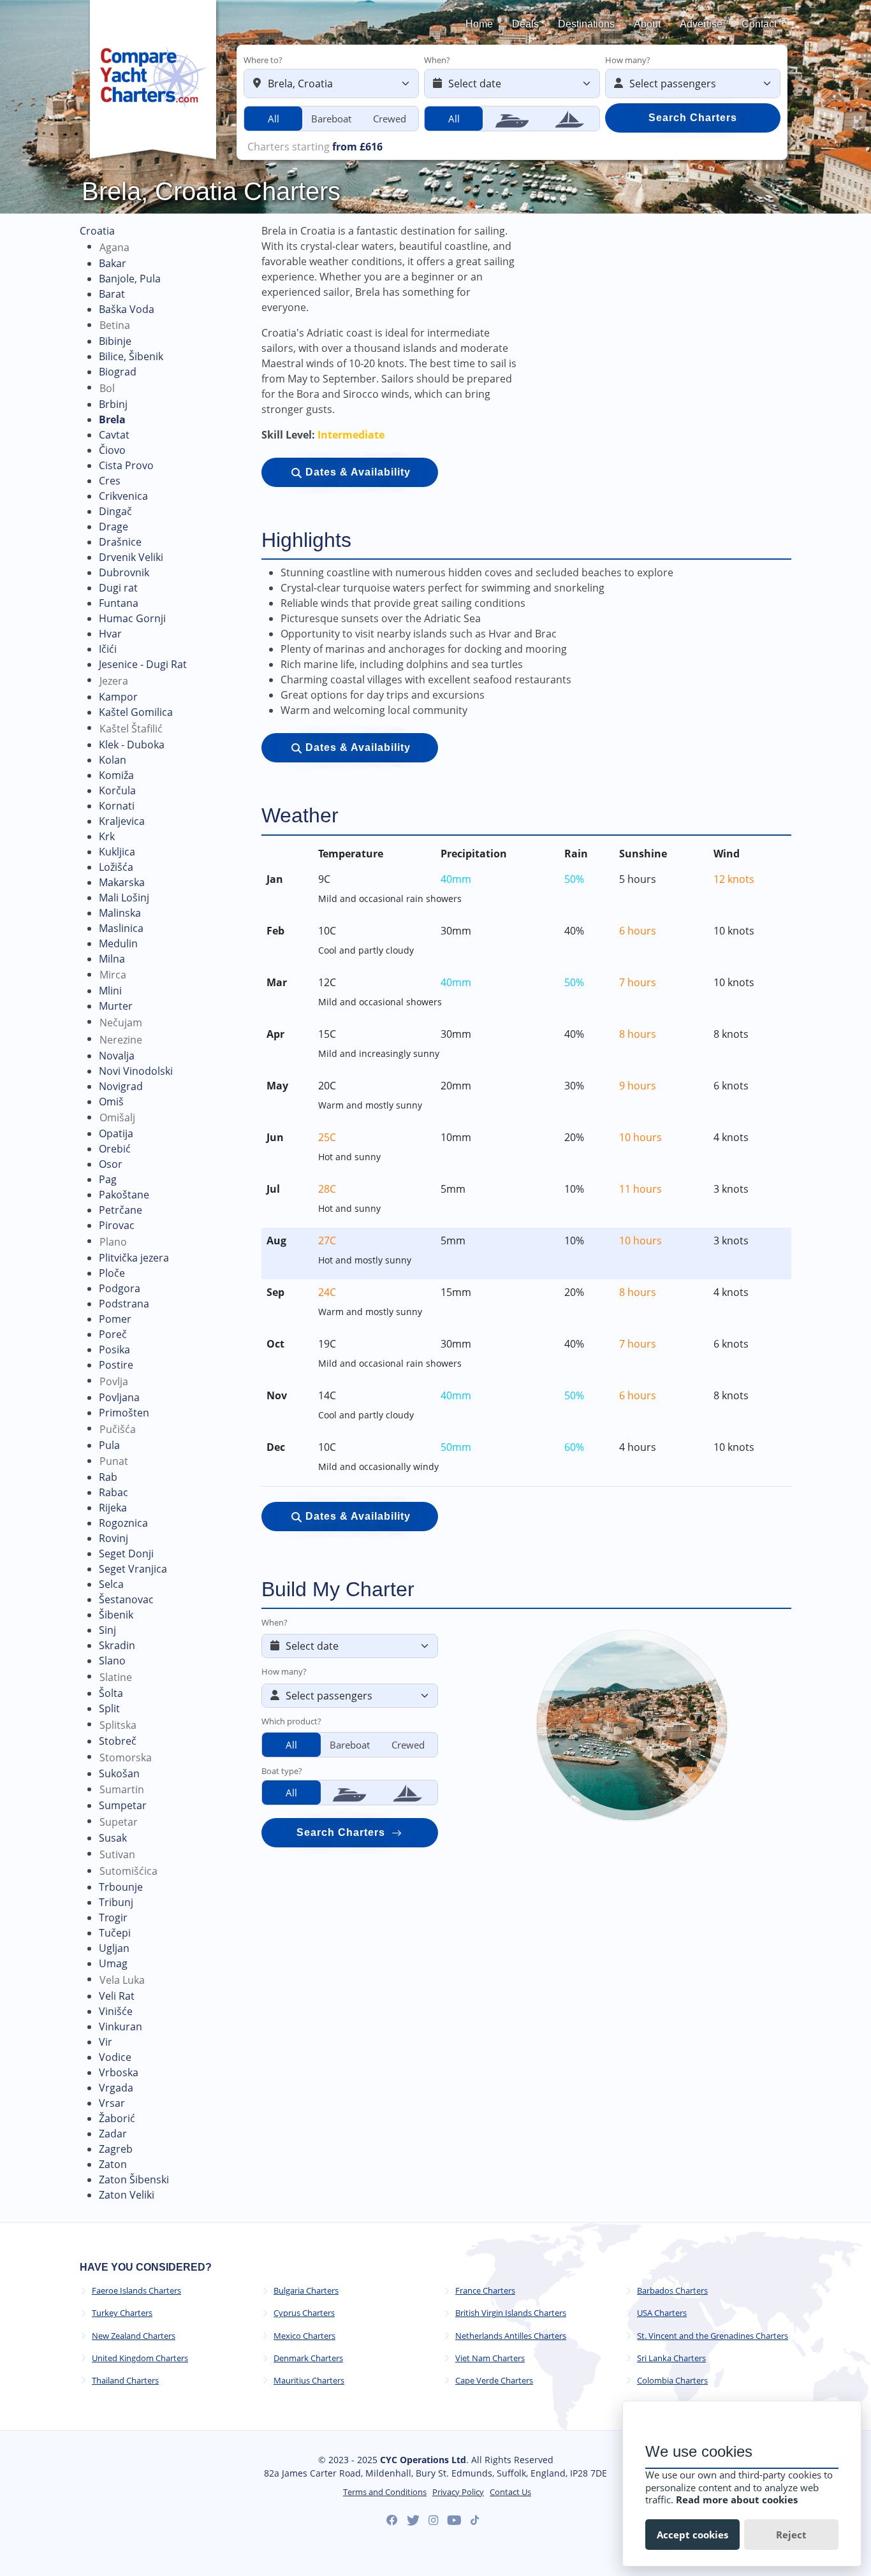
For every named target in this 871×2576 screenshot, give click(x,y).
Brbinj (113, 404)
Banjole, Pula (130, 279)
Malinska (120, 913)
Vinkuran (121, 2027)
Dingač (115, 511)
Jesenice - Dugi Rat (143, 664)
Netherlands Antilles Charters (511, 2336)
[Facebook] (392, 2521)
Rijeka (113, 1508)
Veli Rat (117, 1996)
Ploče (112, 1273)
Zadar (113, 2134)
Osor (111, 1164)
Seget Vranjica (133, 1569)
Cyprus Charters (304, 2313)
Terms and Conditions (385, 2492)
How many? (628, 60)
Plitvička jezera (134, 1258)
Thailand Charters (125, 2381)
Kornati (117, 806)
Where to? (263, 60)
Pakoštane (124, 1195)
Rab (108, 1477)
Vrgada (116, 2088)
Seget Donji (126, 1554)
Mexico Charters (304, 2336)
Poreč (113, 1334)
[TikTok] (475, 2520)
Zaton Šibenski (134, 2179)
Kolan (113, 760)
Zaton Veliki (127, 2195)
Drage (113, 527)
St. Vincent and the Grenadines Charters (713, 2336)
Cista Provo (126, 465)
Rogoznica (123, 1523)
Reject (791, 2535)
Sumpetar (123, 1805)
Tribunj (116, 1902)
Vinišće (116, 2011)
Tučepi (115, 1933)
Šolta (111, 1693)
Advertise (701, 24)
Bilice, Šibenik (131, 356)
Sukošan (119, 1773)
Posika (114, 1350)
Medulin (118, 943)
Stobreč (118, 1741)
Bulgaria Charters (306, 2291)
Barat (112, 294)
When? (437, 60)
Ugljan (114, 1948)
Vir (106, 2042)
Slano (112, 1661)
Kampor (118, 697)
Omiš (111, 1102)
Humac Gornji (132, 618)
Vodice (115, 2057)
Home (479, 24)
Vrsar (112, 2103)
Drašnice (120, 542)
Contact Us (510, 2492)
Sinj (107, 1630)
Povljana (119, 1397)
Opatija (116, 1133)
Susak (113, 1838)
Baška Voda (127, 309)
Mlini (110, 991)
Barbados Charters (672, 2291)
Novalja (117, 1056)
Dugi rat (118, 588)
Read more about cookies (737, 2500)
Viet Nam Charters (490, 2358)
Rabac (113, 1492)
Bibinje (115, 341)
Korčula (117, 790)
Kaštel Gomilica (136, 712)
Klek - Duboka (132, 745)
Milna (112, 959)
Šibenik (116, 1615)
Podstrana (124, 1304)
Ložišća (116, 867)
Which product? (291, 1721)
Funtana (119, 603)
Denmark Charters (308, 2358)
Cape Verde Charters (494, 2381)
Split (109, 1708)
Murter (116, 1006)
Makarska (122, 882)
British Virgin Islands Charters (511, 2313)
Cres (110, 481)
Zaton (113, 2164)
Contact (759, 24)
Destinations (586, 24)
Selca (111, 1584)
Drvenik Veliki (131, 557)
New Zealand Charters (134, 2336)
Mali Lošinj (124, 898)
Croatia (97, 231)
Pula (109, 1445)
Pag (108, 1179)
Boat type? (282, 1771)
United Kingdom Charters (140, 2358)
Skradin (117, 1645)
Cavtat (114, 435)
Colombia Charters (672, 2381)
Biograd (118, 372)
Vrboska (119, 2072)
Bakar (113, 263)
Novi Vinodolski (136, 1071)
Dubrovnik (124, 572)
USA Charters (662, 2313)
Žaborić (117, 2118)
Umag (113, 1963)
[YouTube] (454, 2521)
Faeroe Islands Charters (136, 2291)
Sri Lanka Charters (671, 2358)
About (647, 24)
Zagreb (116, 2149)
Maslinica (121, 928)
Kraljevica (122, 821)
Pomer (115, 1319)
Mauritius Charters (309, 2381)
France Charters (485, 2291)
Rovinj (113, 1538)
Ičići (108, 649)
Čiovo (112, 450)
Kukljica (117, 852)
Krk (107, 836)
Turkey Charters (122, 2313)
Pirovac (117, 1225)
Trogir (113, 1917)
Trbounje (121, 1887)
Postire (116, 1365)
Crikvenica (123, 496)
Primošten (124, 1413)
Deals (525, 24)
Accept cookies (692, 2535)
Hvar (110, 634)
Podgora (120, 1288)
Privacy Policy (458, 2492)
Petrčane (121, 1210)
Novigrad (121, 1086)
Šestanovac (126, 1599)
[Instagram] (433, 2521)
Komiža (116, 775)
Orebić (115, 1149)
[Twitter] (413, 2521)
